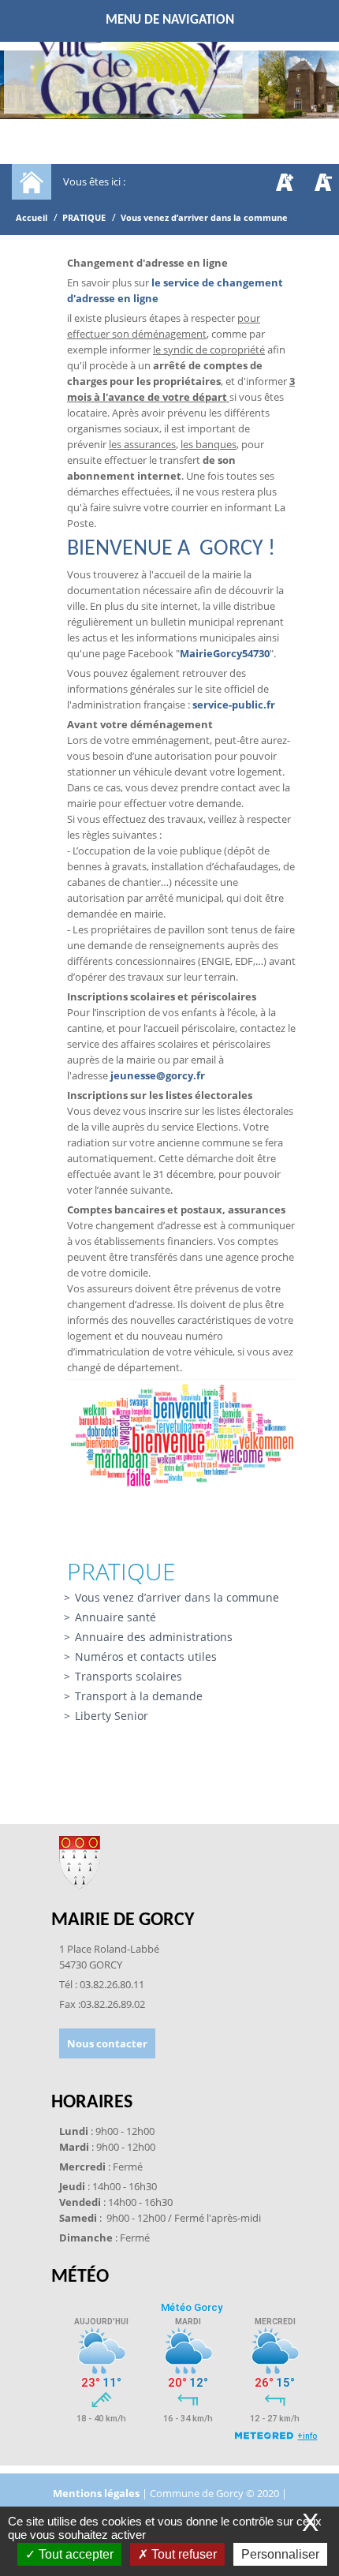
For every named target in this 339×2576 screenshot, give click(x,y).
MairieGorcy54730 (225, 653)
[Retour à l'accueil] (131, 76)
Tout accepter (75, 2554)
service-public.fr (234, 705)
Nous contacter (107, 2043)
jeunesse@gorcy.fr (158, 1075)
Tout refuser (183, 2554)
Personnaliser (280, 2554)
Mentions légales (97, 2493)
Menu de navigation (170, 20)
